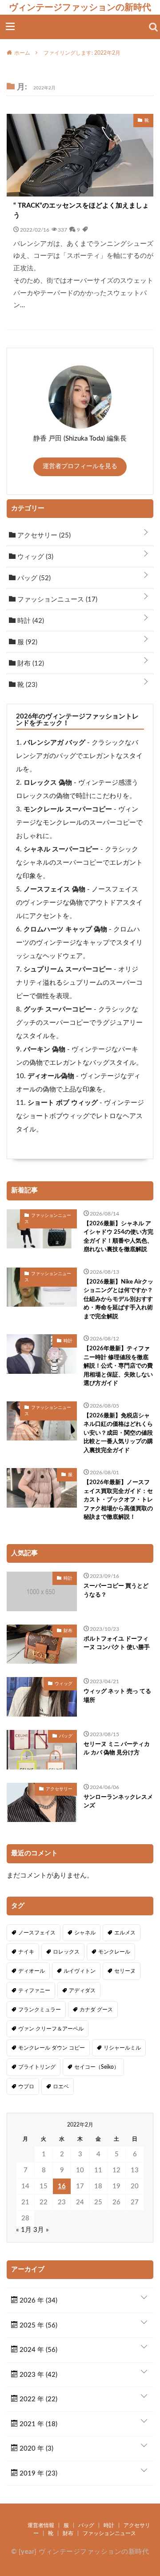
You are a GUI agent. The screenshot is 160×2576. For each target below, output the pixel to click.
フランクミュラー (40, 2010)
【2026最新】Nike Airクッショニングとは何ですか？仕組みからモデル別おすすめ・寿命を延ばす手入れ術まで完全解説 (118, 1299)
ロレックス (66, 1952)
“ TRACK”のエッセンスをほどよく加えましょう (81, 211)
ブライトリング (37, 2067)
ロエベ (61, 2086)
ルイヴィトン (80, 1971)
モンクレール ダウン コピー (52, 2048)
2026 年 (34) (38, 2301)
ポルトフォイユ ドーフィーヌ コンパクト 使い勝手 (117, 1643)
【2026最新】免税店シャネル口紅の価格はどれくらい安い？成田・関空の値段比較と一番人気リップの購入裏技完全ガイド (118, 1433)
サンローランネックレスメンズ (118, 1802)
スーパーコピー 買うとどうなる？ (116, 1591)
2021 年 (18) (38, 2424)
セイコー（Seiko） (97, 2067)
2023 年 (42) (38, 2375)
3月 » (41, 2230)
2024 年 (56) (38, 2350)
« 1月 (24, 2230)
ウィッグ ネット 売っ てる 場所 (117, 1696)
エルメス (125, 1933)
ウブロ (26, 2086)
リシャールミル (122, 2048)
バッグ (33, 578)
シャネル (85, 1933)
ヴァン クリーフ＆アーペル (51, 2029)
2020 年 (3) (36, 2449)
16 (62, 2186)
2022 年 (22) (38, 2399)
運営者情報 (41, 2525)
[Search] (153, 27)
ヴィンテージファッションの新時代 (80, 7)
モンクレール (114, 1952)
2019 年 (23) (38, 2474)
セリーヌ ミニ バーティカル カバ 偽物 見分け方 (117, 1749)
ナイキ (26, 1952)
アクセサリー (43, 536)
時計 (30, 621)
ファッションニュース (56, 600)
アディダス (82, 1990)
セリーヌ (125, 1971)
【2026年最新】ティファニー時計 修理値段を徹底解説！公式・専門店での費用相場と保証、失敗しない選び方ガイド (118, 1366)
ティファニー (34, 1990)
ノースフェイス (37, 1933)
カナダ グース (96, 2010)
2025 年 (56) (38, 2325)
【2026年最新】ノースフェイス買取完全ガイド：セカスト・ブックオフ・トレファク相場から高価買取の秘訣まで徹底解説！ (118, 1500)
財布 (30, 664)
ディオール (32, 1971)
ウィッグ (34, 557)
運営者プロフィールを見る (80, 466)
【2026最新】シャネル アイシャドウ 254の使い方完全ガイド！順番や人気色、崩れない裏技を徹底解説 (118, 1237)
